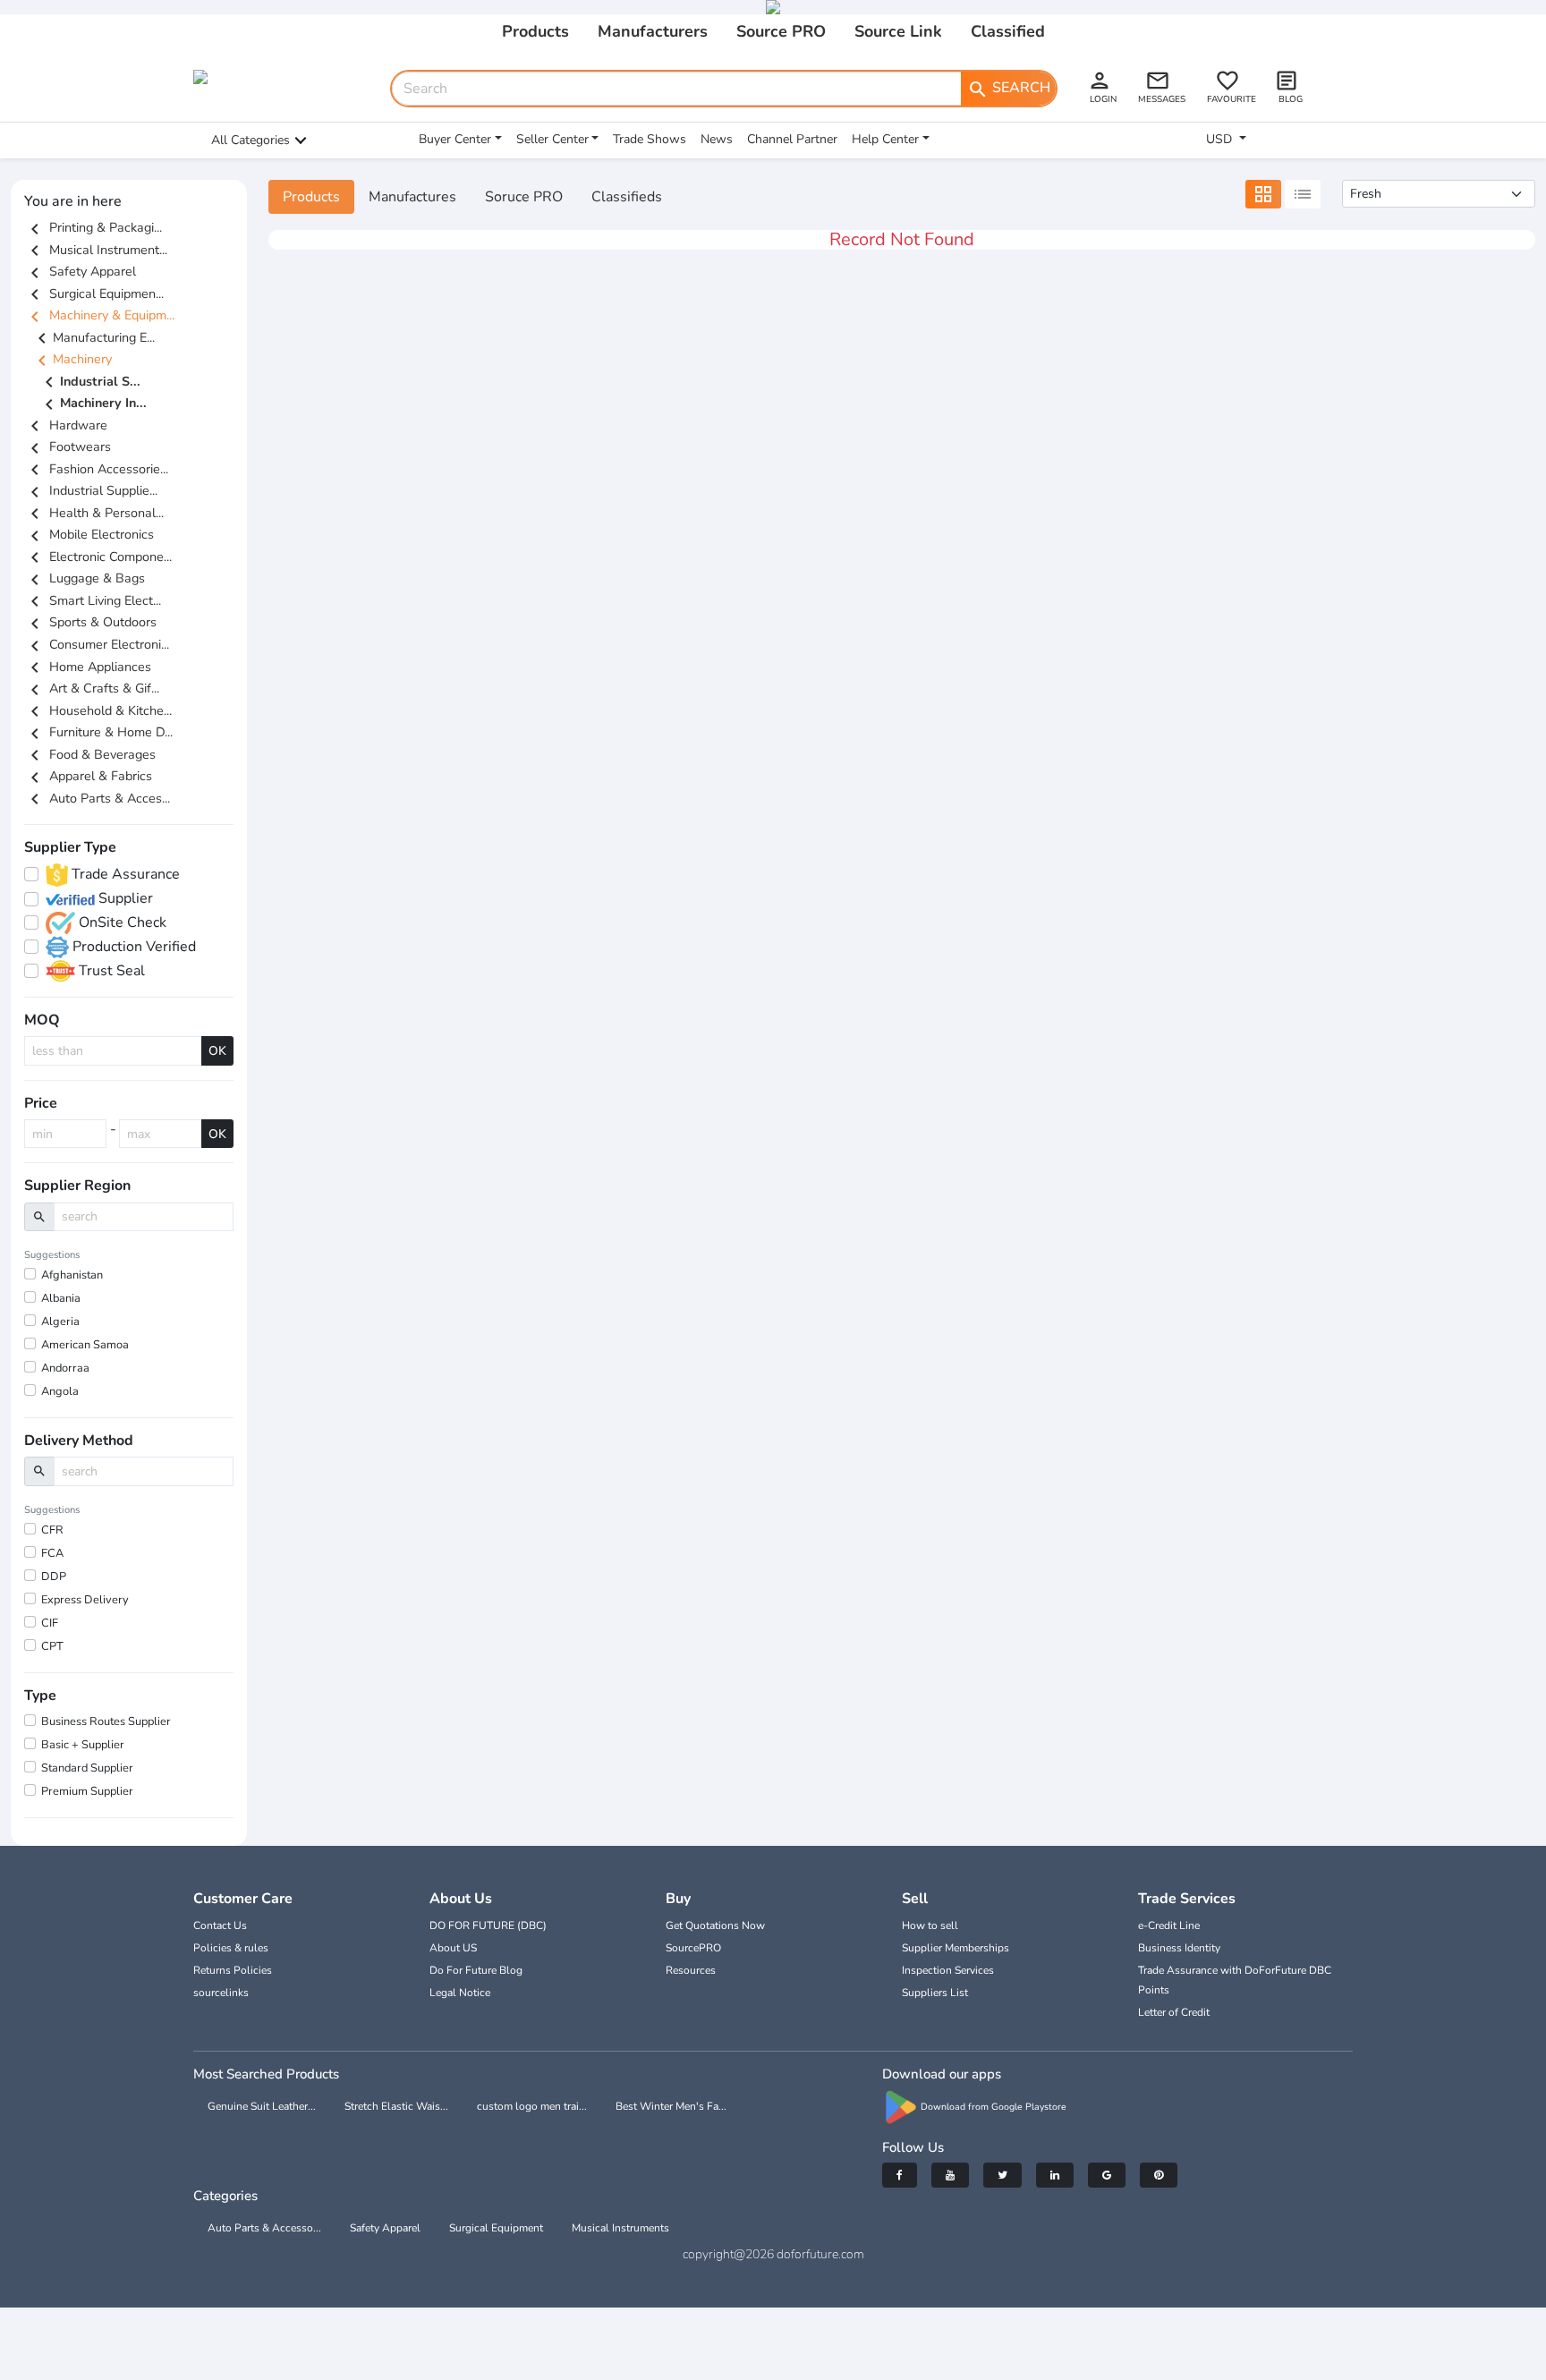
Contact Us (220, 1925)
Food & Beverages (90, 754)
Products (535, 31)
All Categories (251, 140)
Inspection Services (948, 1970)
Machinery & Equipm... (99, 315)
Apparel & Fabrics (88, 776)
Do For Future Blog (476, 1970)
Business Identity (1179, 1948)
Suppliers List (935, 1993)
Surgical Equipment (496, 2228)
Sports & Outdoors (90, 622)
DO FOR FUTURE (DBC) (488, 1925)
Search (1009, 89)
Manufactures (412, 197)
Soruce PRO (524, 197)
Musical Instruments (620, 2228)
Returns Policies (233, 1970)
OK (217, 1051)
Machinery (72, 359)
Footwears (68, 446)
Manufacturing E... (93, 337)
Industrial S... (89, 382)
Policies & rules (231, 1948)
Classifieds (627, 197)
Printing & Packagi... (93, 227)
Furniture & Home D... (98, 732)
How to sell (930, 1925)
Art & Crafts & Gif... (92, 688)
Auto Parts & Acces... (97, 798)
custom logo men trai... (532, 2106)
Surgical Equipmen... (94, 293)
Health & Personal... (94, 513)
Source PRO (781, 31)
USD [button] (1221, 139)
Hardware (66, 425)
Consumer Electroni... (97, 644)
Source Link (898, 31)
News (717, 139)
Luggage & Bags (85, 578)
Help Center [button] (885, 139)
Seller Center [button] (552, 139)
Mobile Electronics (89, 534)
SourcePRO (693, 1948)
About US (453, 1948)
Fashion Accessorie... (96, 469)
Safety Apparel (80, 271)
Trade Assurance (124, 874)
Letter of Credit (1174, 2012)
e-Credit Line (1169, 1925)
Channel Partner (792, 139)
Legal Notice (460, 1993)
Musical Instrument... (96, 250)
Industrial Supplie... (91, 490)
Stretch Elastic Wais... (396, 2106)
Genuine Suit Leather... (262, 2106)
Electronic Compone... (98, 557)
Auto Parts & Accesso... (264, 2228)
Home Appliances (88, 667)
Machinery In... (93, 404)
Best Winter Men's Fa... (671, 2106)
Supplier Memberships (956, 1948)
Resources (691, 1970)
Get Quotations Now (715, 1925)
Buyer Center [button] (455, 139)
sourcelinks (221, 1993)
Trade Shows (650, 139)
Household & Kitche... (98, 710)
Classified (1008, 31)
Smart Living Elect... (93, 600)
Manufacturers (653, 31)
